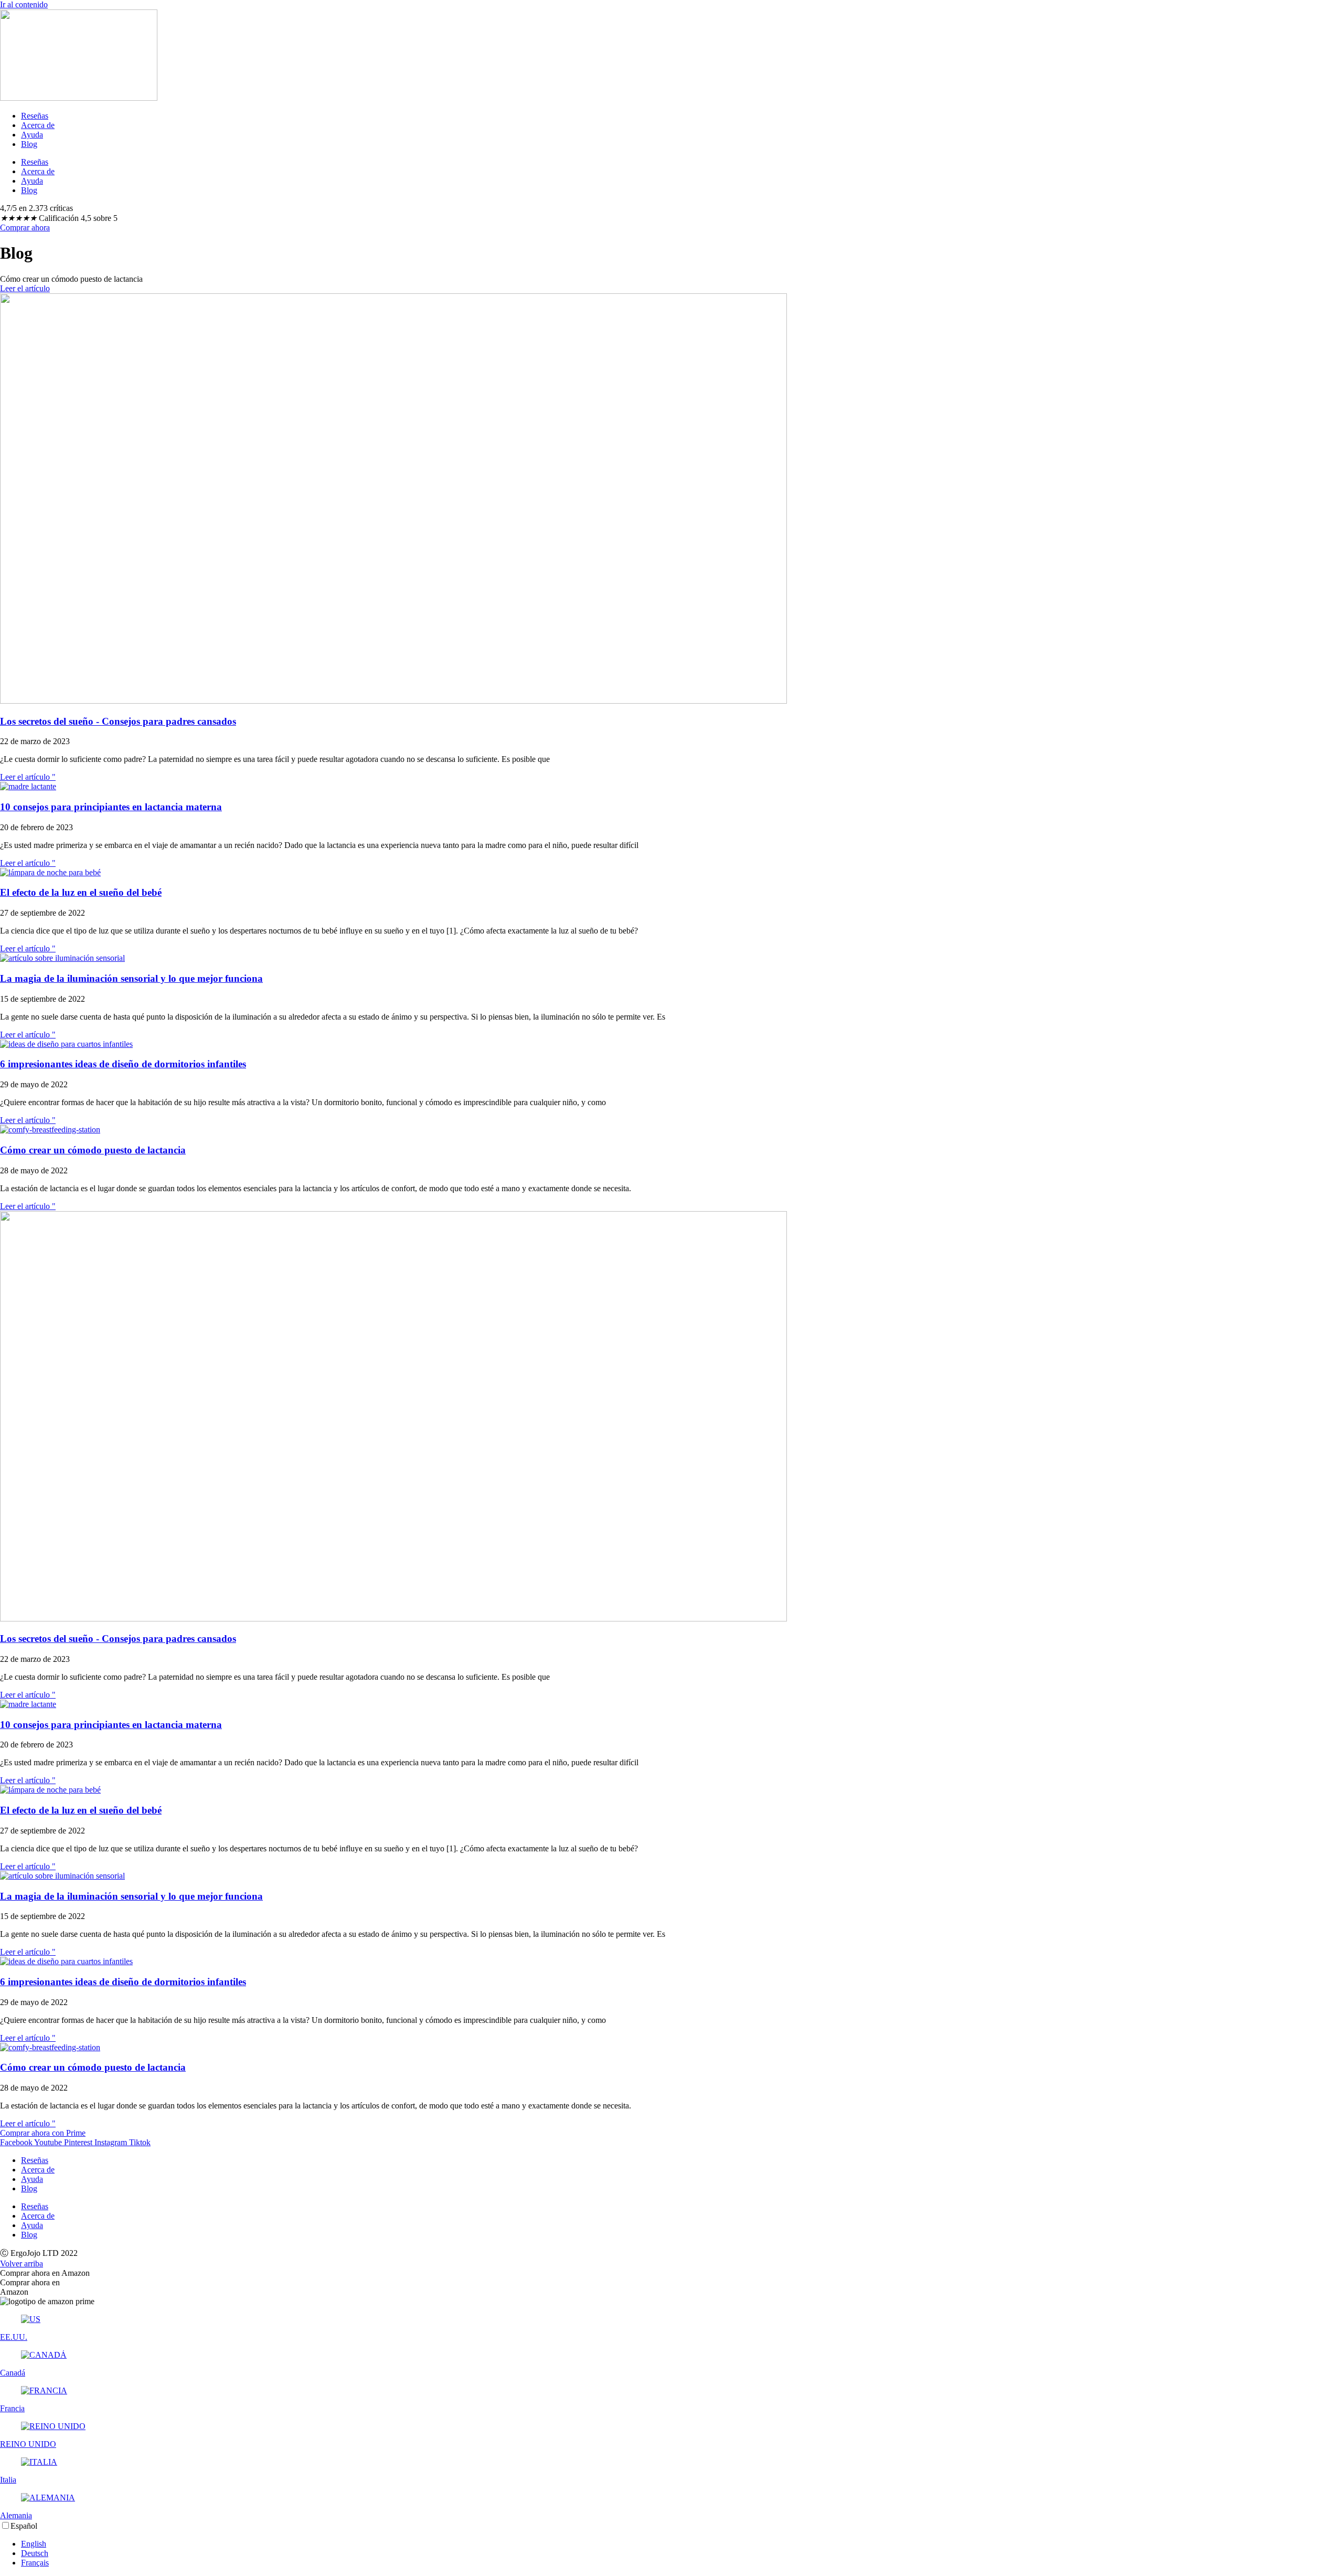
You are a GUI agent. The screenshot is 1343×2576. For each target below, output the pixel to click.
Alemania (16, 2515)
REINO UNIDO (28, 2444)
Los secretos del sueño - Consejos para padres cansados (118, 721)
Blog (29, 144)
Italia (8, 2480)
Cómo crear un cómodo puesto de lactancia (93, 1150)
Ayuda (32, 135)
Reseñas (35, 116)
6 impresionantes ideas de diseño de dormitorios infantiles (123, 1064)
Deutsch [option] (35, 2553)
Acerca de (38, 125)
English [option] (34, 2544)
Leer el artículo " (28, 777)
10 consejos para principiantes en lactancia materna (111, 807)
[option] (682, 2544)
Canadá (13, 2373)
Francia (12, 2408)
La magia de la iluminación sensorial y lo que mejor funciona (131, 978)
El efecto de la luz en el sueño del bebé (81, 892)
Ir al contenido (24, 4)
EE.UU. (14, 2337)
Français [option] (35, 2563)
